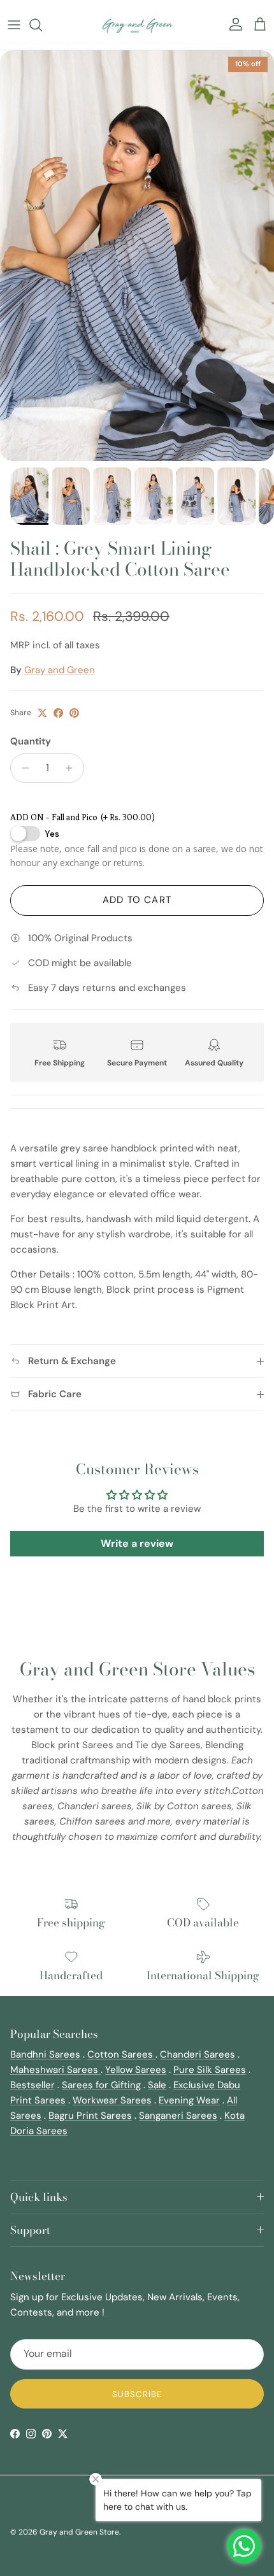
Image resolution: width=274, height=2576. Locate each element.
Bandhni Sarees (45, 2054)
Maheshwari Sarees (55, 2070)
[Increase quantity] (72, 768)
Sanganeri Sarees (178, 2116)
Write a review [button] (137, 1543)
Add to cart (137, 900)
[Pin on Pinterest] (74, 713)
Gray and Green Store (79, 2532)
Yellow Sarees (136, 2070)
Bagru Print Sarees (90, 2116)
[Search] (42, 25)
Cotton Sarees (121, 2054)
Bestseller (32, 2085)
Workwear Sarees (112, 2100)
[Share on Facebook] (58, 713)
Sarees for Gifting (101, 2085)
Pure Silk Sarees (210, 2070)
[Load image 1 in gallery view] (137, 256)
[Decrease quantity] (22, 768)
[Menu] (14, 25)
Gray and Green (60, 670)
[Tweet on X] (42, 713)
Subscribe (137, 2394)
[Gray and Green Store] (137, 25)
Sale (157, 2085)
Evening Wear (189, 2100)
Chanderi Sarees (198, 2054)
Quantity (31, 741)
